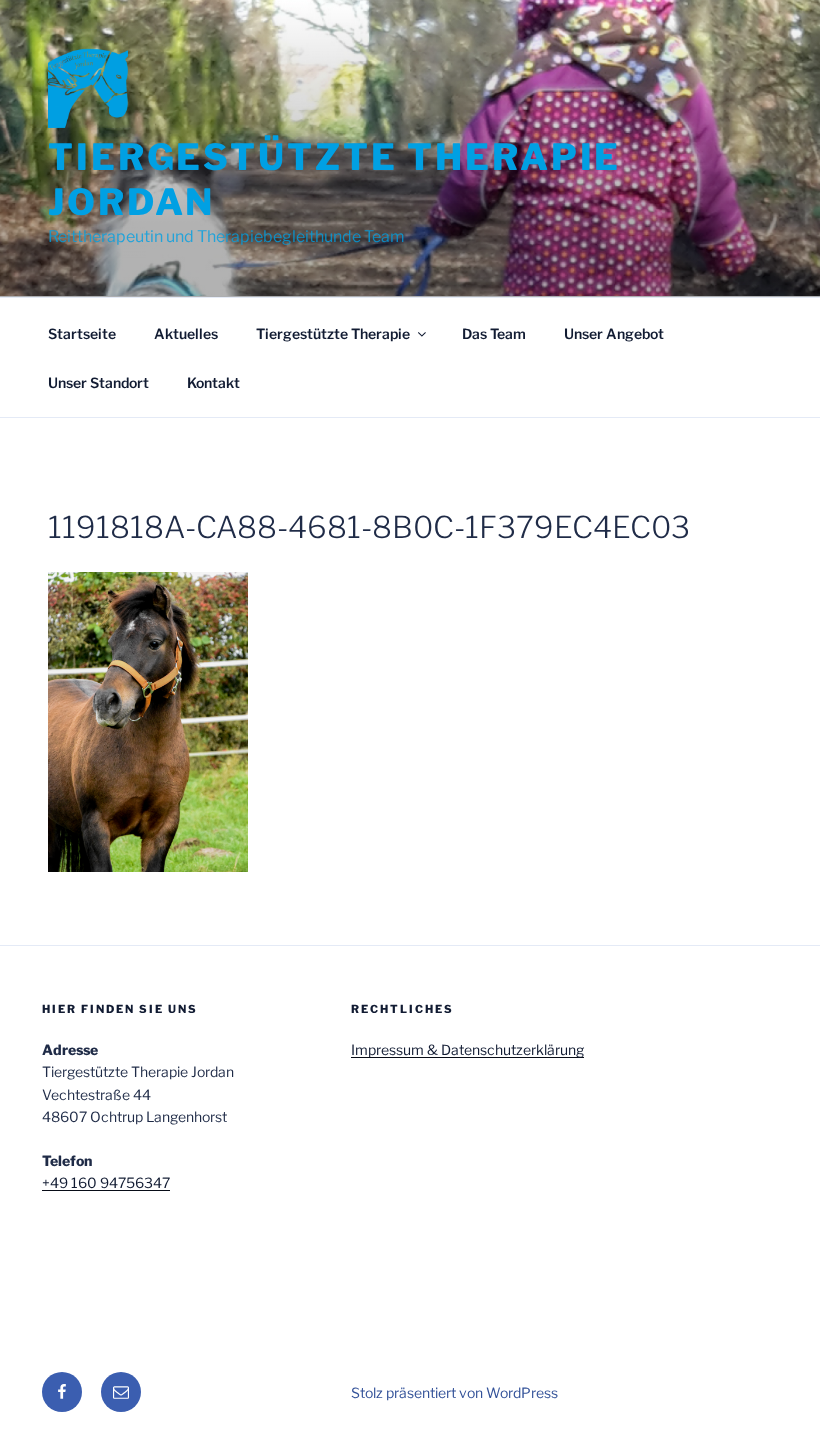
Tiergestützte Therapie (333, 333)
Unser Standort (98, 382)
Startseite (82, 333)
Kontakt (213, 382)
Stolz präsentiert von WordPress (454, 1392)
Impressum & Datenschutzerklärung (467, 1049)
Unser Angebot (614, 333)
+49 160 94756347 (106, 1182)
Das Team (494, 333)
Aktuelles (186, 333)
